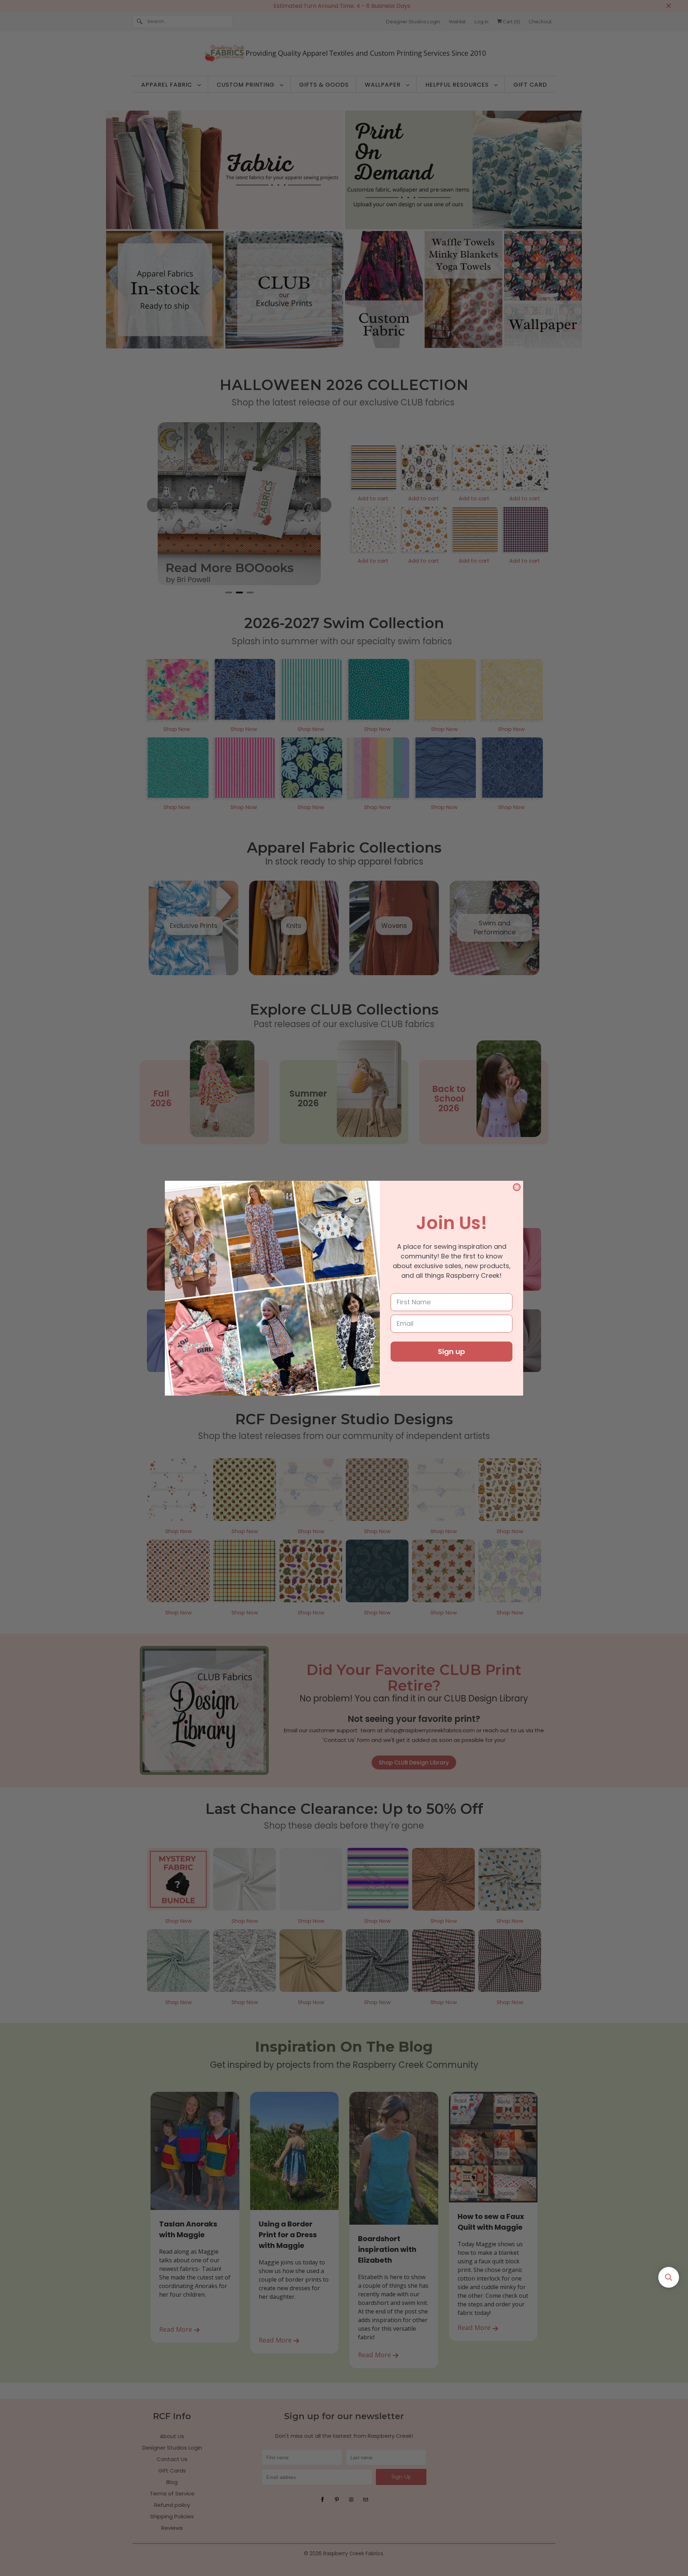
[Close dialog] (517, 1187)
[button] (669, 2277)
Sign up (451, 1352)
